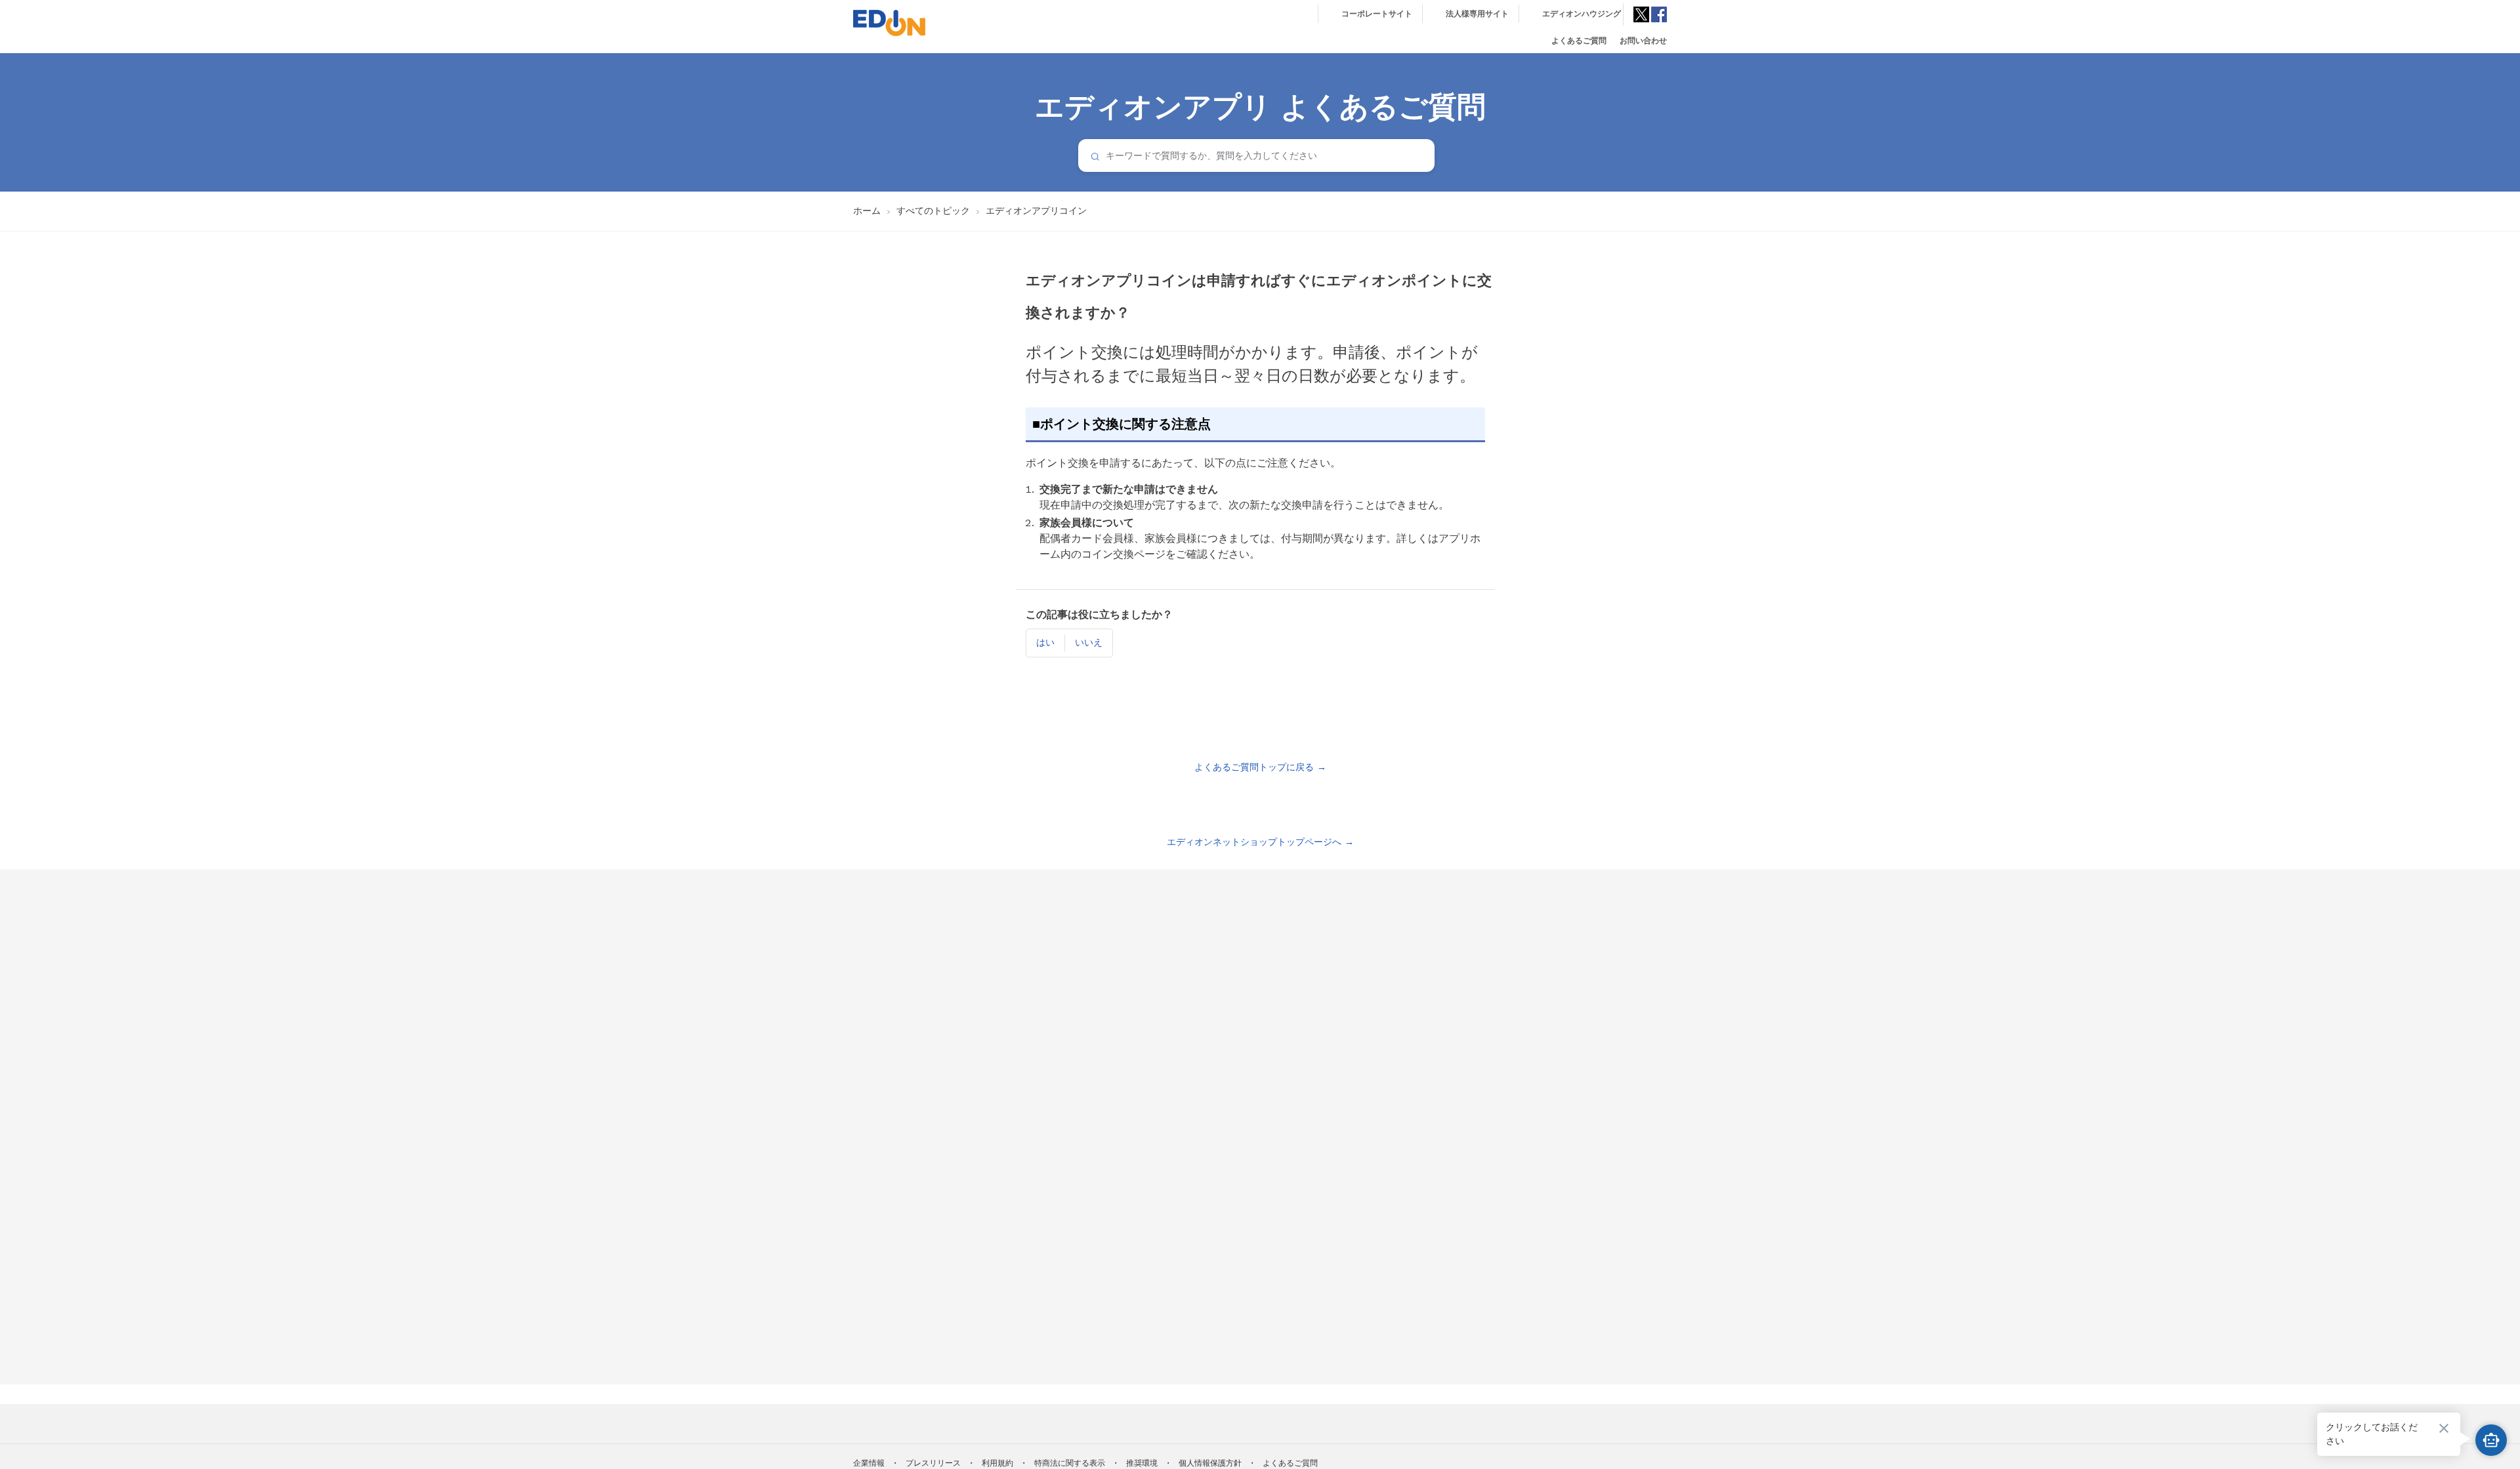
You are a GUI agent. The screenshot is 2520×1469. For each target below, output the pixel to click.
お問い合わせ (1643, 41)
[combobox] (1256, 155)
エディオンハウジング (1582, 14)
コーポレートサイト (1377, 14)
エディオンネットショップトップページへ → (1260, 842)
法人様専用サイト (1477, 14)
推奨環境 (1142, 1463)
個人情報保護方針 (1210, 1463)
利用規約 (997, 1463)
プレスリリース (933, 1463)
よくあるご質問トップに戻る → (1260, 767)
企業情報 (869, 1463)
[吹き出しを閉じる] (2444, 1428)
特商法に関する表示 (1070, 1463)
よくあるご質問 (1579, 41)
